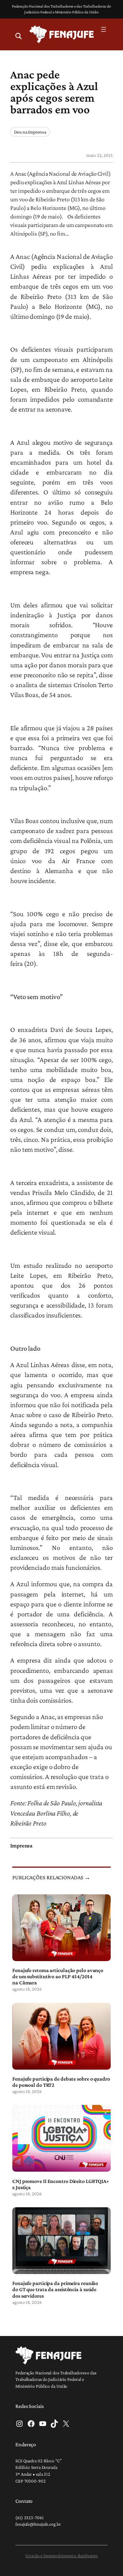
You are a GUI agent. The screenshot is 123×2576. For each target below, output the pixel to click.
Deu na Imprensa (30, 132)
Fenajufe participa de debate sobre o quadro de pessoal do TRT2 (61, 2082)
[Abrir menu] (104, 29)
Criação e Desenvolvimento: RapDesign (61, 2555)
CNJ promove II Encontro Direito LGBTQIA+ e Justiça (61, 2184)
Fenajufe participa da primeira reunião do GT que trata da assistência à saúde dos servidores (55, 2289)
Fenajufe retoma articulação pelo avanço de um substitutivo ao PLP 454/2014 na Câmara (58, 1976)
